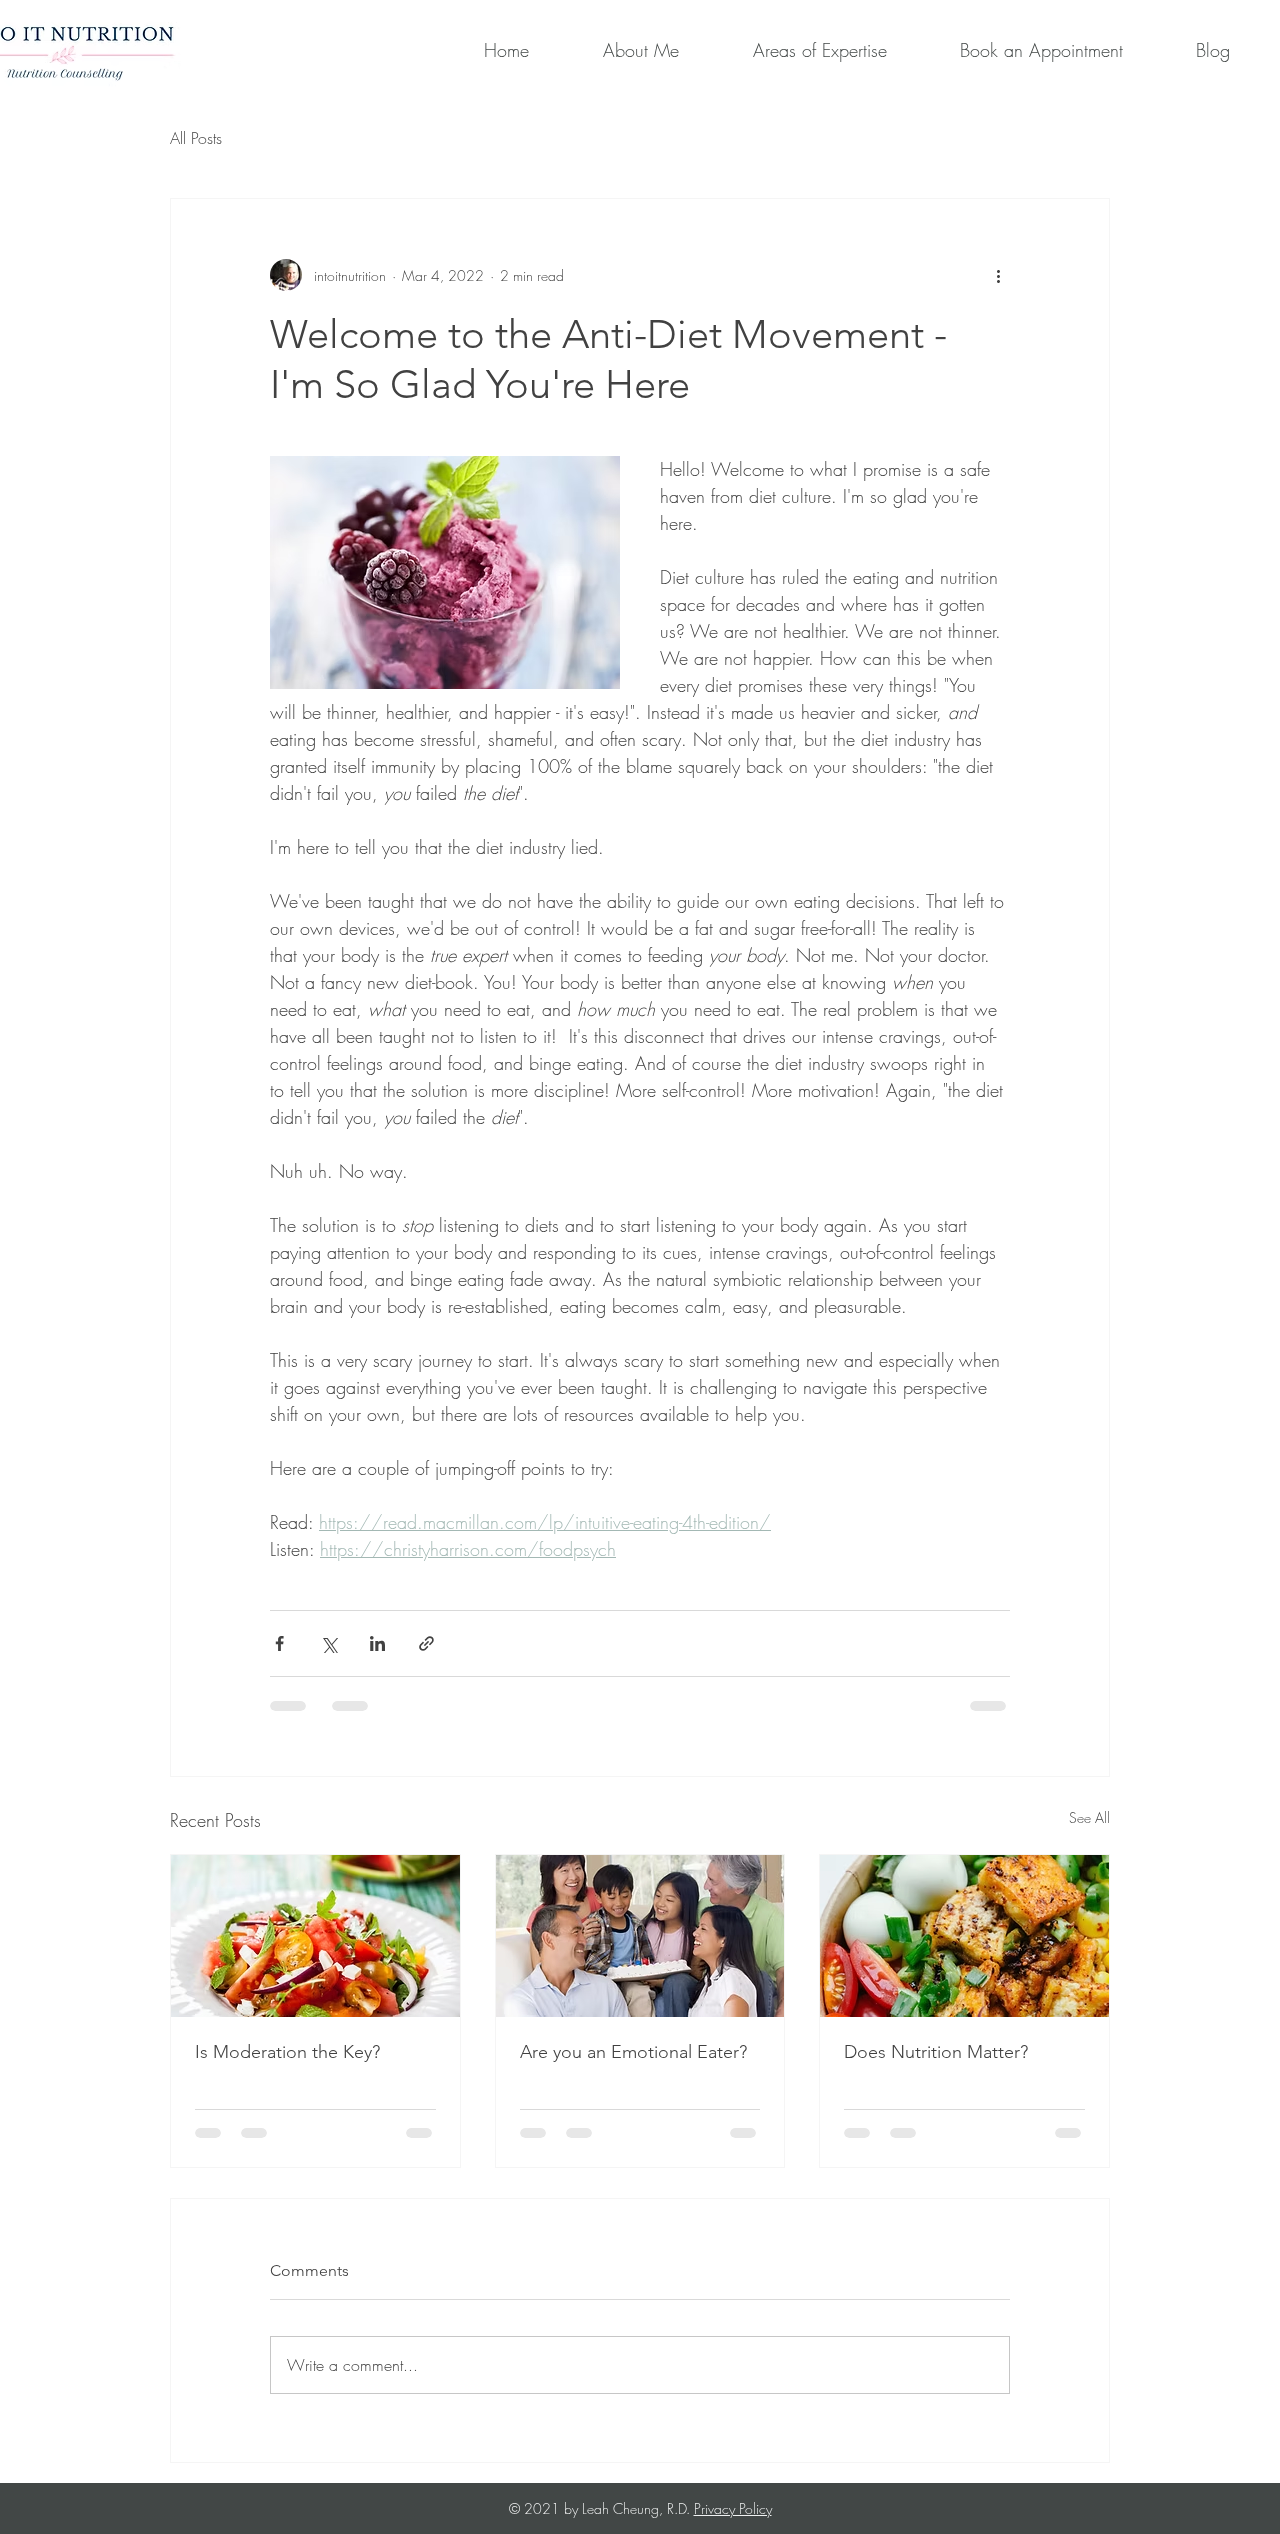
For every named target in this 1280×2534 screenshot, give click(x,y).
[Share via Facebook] (279, 1643)
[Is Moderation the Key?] (315, 1936)
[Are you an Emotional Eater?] (640, 1936)
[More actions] (998, 275)
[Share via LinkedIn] (377, 1643)
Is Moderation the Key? (287, 2052)
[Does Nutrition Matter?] (964, 1936)
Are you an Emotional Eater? (633, 2052)
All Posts (196, 138)
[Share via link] (426, 1643)
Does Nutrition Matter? (936, 2052)
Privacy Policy (733, 2508)
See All (1089, 1817)
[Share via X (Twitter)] (328, 1643)
